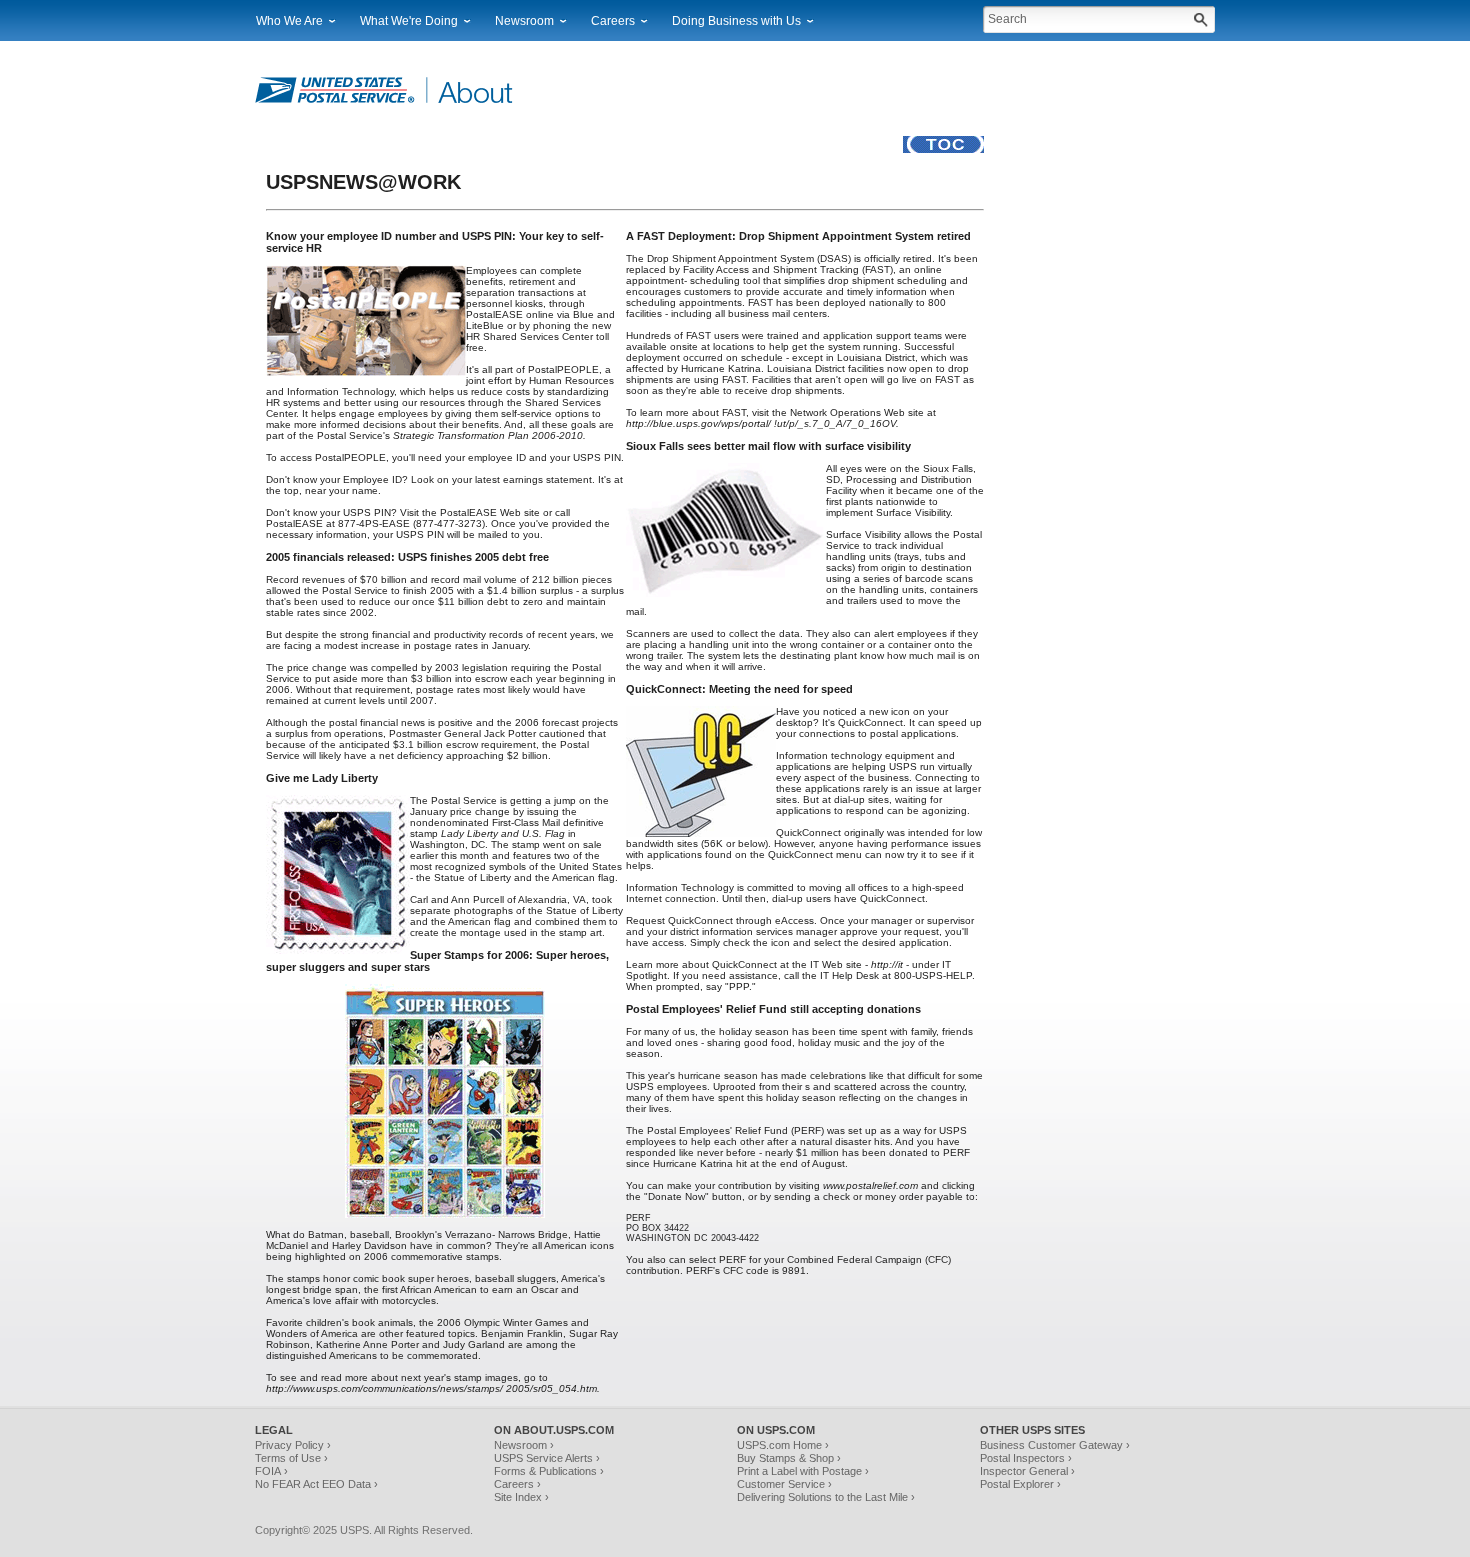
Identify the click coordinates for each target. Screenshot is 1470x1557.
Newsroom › (524, 1445)
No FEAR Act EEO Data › (316, 1484)
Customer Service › (784, 1484)
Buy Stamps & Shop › (789, 1458)
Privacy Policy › (293, 1445)
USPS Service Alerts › (547, 1458)
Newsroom (524, 21)
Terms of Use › (291, 1458)
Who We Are (289, 21)
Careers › (517, 1484)
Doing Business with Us (736, 21)
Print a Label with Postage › (803, 1471)
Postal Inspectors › (1026, 1458)
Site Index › (521, 1497)
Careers (613, 21)
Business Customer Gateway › (1055, 1445)
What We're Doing (409, 21)
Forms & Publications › (549, 1471)
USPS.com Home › (783, 1445)
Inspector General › (1027, 1471)
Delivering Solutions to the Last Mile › (826, 1497)
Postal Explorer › (1020, 1484)
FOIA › (271, 1471)
